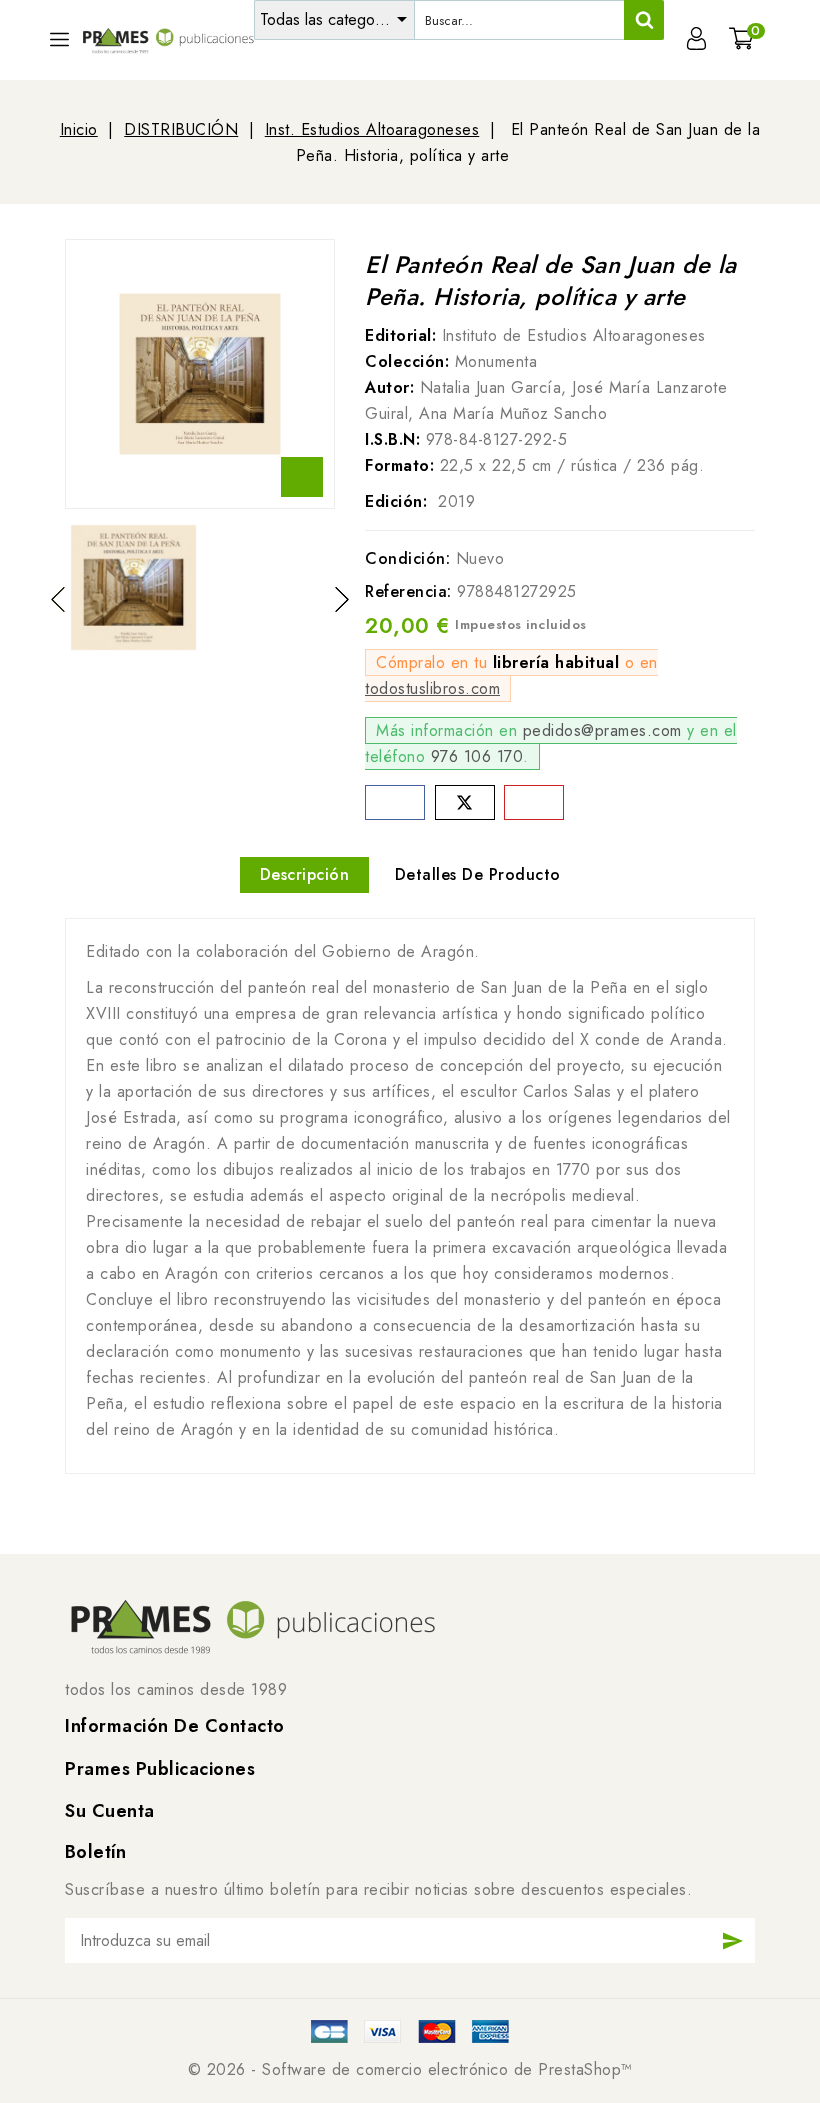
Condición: (407, 558)
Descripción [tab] (305, 874)
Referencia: (408, 591)
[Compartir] (395, 802)
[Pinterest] (534, 802)
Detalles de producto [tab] (478, 874)
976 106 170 (477, 756)
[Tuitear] (465, 802)
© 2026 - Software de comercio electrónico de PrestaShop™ (410, 2069)
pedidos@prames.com (602, 730)
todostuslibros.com (432, 688)
